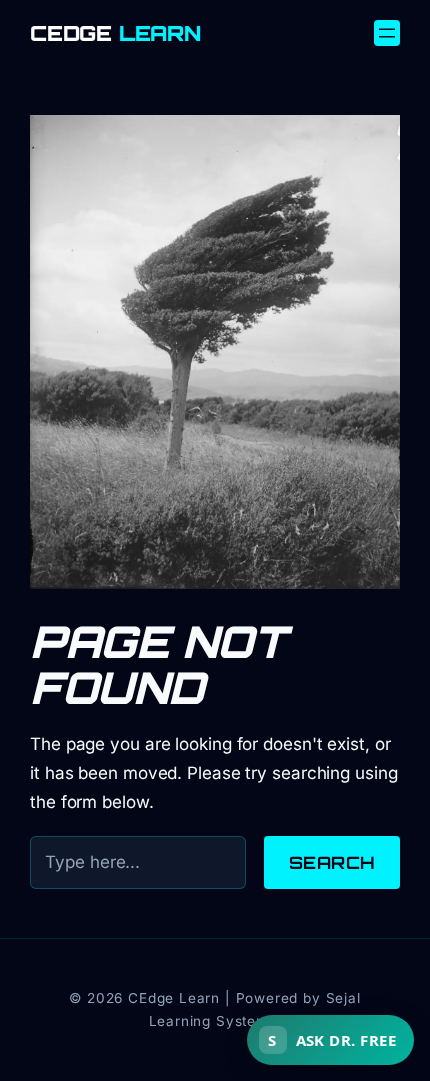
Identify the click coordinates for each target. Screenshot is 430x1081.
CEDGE (115, 33)
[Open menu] (387, 33)
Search (332, 862)
